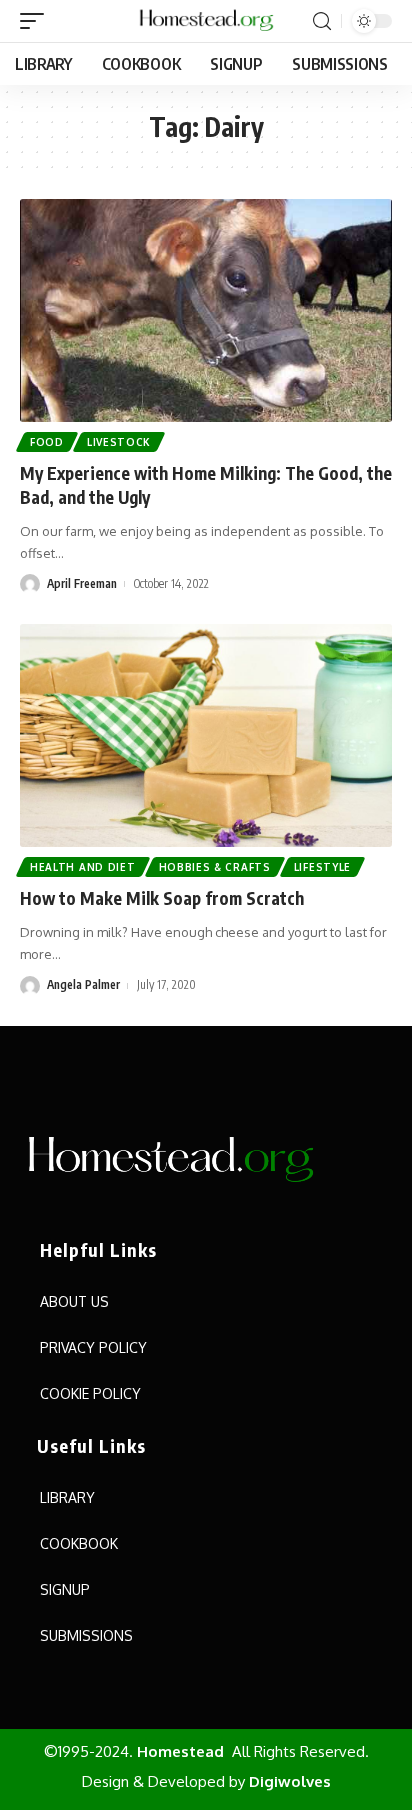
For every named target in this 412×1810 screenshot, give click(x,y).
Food (47, 442)
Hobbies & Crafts (215, 867)
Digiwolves (290, 1781)
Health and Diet (83, 867)
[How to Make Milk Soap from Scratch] (206, 735)
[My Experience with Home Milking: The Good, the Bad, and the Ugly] (206, 310)
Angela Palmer (83, 984)
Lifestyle (322, 867)
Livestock (119, 442)
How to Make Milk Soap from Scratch (162, 898)
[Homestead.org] (206, 21)
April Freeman (82, 583)
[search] (322, 21)
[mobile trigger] (37, 21)
